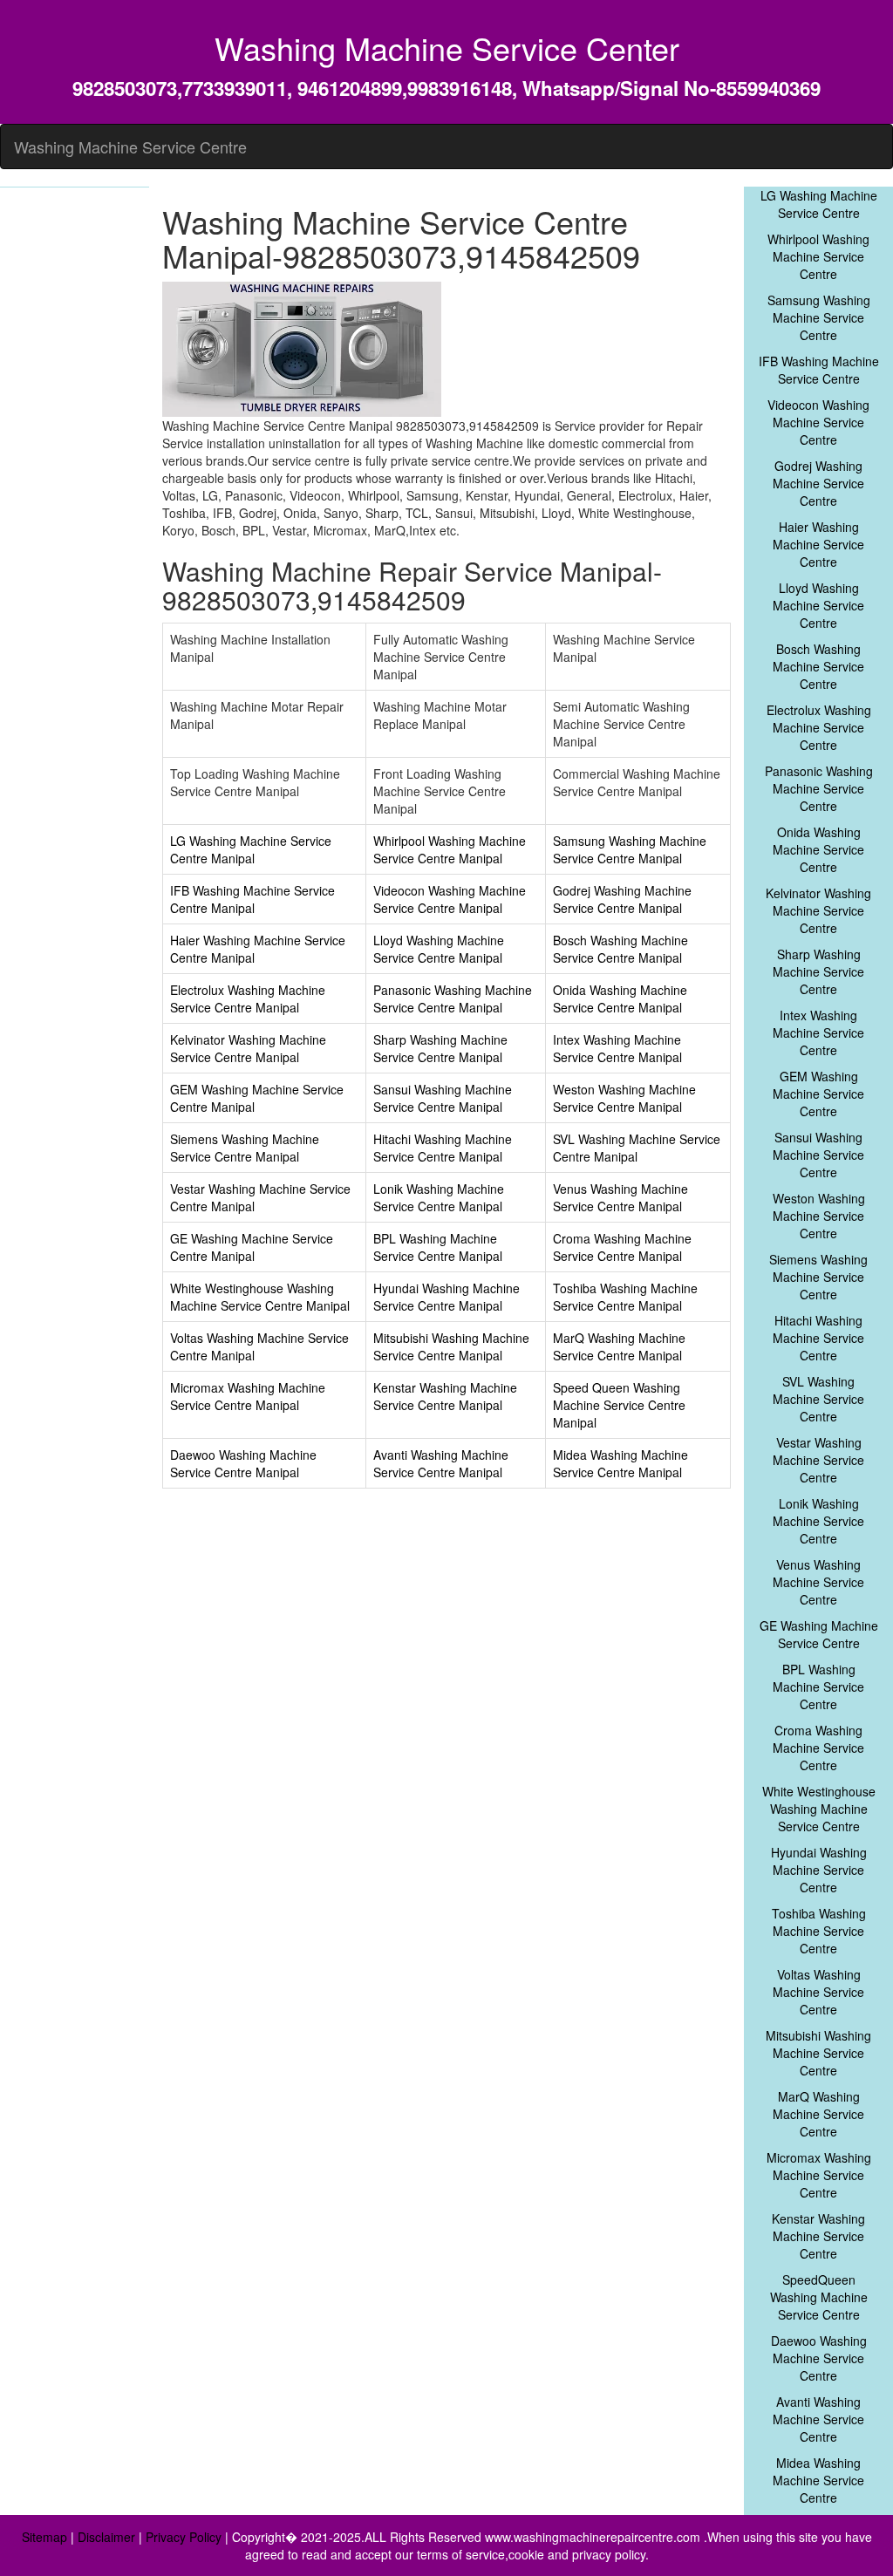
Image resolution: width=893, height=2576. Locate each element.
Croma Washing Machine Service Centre (818, 1748)
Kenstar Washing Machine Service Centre (818, 2236)
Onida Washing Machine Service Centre (818, 849)
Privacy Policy (184, 2537)
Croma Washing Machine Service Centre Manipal (622, 1247)
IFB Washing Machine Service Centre (819, 370)
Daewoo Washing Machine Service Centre (819, 2358)
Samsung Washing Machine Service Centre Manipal (630, 849)
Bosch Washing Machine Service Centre (818, 666)
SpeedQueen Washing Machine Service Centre (819, 2297)
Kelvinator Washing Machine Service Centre (818, 910)
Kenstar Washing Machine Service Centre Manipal (445, 1396)
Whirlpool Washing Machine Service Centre (818, 256)
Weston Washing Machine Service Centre (819, 1216)
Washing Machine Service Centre (130, 147)
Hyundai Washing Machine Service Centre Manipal (446, 1297)
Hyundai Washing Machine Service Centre (819, 1870)
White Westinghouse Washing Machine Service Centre (819, 1809)
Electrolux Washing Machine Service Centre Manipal (248, 998)
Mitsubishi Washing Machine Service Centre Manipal (451, 1346)
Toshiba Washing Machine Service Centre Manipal (625, 1297)
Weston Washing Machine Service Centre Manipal (624, 1098)
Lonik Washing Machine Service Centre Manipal (439, 1197)
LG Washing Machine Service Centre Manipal (251, 849)
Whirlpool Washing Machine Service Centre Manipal (450, 849)
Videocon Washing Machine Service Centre (818, 422)
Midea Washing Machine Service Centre (818, 2480)
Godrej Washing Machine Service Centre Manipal (622, 899)
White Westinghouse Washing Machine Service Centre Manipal (260, 1297)
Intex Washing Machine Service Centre (818, 1032)
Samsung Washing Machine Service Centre (819, 317)
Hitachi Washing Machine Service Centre (818, 1338)
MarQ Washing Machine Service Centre (818, 2114)
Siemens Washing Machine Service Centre (818, 1277)
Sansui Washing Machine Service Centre (818, 1155)
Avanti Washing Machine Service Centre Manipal (441, 1463)
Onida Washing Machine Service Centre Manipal (620, 998)
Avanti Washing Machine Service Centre (818, 2419)
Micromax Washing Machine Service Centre (819, 2175)
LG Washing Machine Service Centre (819, 204)
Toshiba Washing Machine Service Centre (819, 1931)
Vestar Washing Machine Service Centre (818, 1460)
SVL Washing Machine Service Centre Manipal (637, 1148)
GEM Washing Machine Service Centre (818, 1094)
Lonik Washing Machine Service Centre (818, 1521)
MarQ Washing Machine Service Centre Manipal (619, 1346)
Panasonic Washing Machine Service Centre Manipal (453, 998)
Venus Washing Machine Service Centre (818, 1582)
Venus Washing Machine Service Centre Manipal (620, 1197)
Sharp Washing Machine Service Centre (818, 971)
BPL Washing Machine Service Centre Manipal (438, 1247)
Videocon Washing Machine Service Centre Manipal (450, 899)
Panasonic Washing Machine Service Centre (819, 788)
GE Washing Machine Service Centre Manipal (252, 1247)
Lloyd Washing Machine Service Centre (818, 605)
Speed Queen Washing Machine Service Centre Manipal (619, 1405)
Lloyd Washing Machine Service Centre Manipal (439, 949)
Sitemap (44, 2537)
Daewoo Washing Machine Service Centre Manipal (243, 1463)
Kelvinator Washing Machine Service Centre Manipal (248, 1048)
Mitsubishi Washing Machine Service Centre (818, 2053)
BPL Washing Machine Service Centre (818, 1687)
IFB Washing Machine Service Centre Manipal (252, 899)
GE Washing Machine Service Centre (819, 1634)
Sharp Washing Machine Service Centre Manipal (440, 1048)
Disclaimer (106, 2537)
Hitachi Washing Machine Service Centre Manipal (443, 1148)
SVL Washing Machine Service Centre (818, 1399)
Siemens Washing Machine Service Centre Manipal (245, 1148)
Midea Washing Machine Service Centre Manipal (620, 1463)
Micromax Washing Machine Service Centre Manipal (248, 1396)
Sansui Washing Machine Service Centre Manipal (443, 1098)
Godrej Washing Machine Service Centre (818, 483)
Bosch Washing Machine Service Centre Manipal (620, 949)
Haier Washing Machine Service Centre (818, 544)
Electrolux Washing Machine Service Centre (819, 727)
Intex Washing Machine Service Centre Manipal (617, 1048)
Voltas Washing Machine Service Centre (818, 1992)
